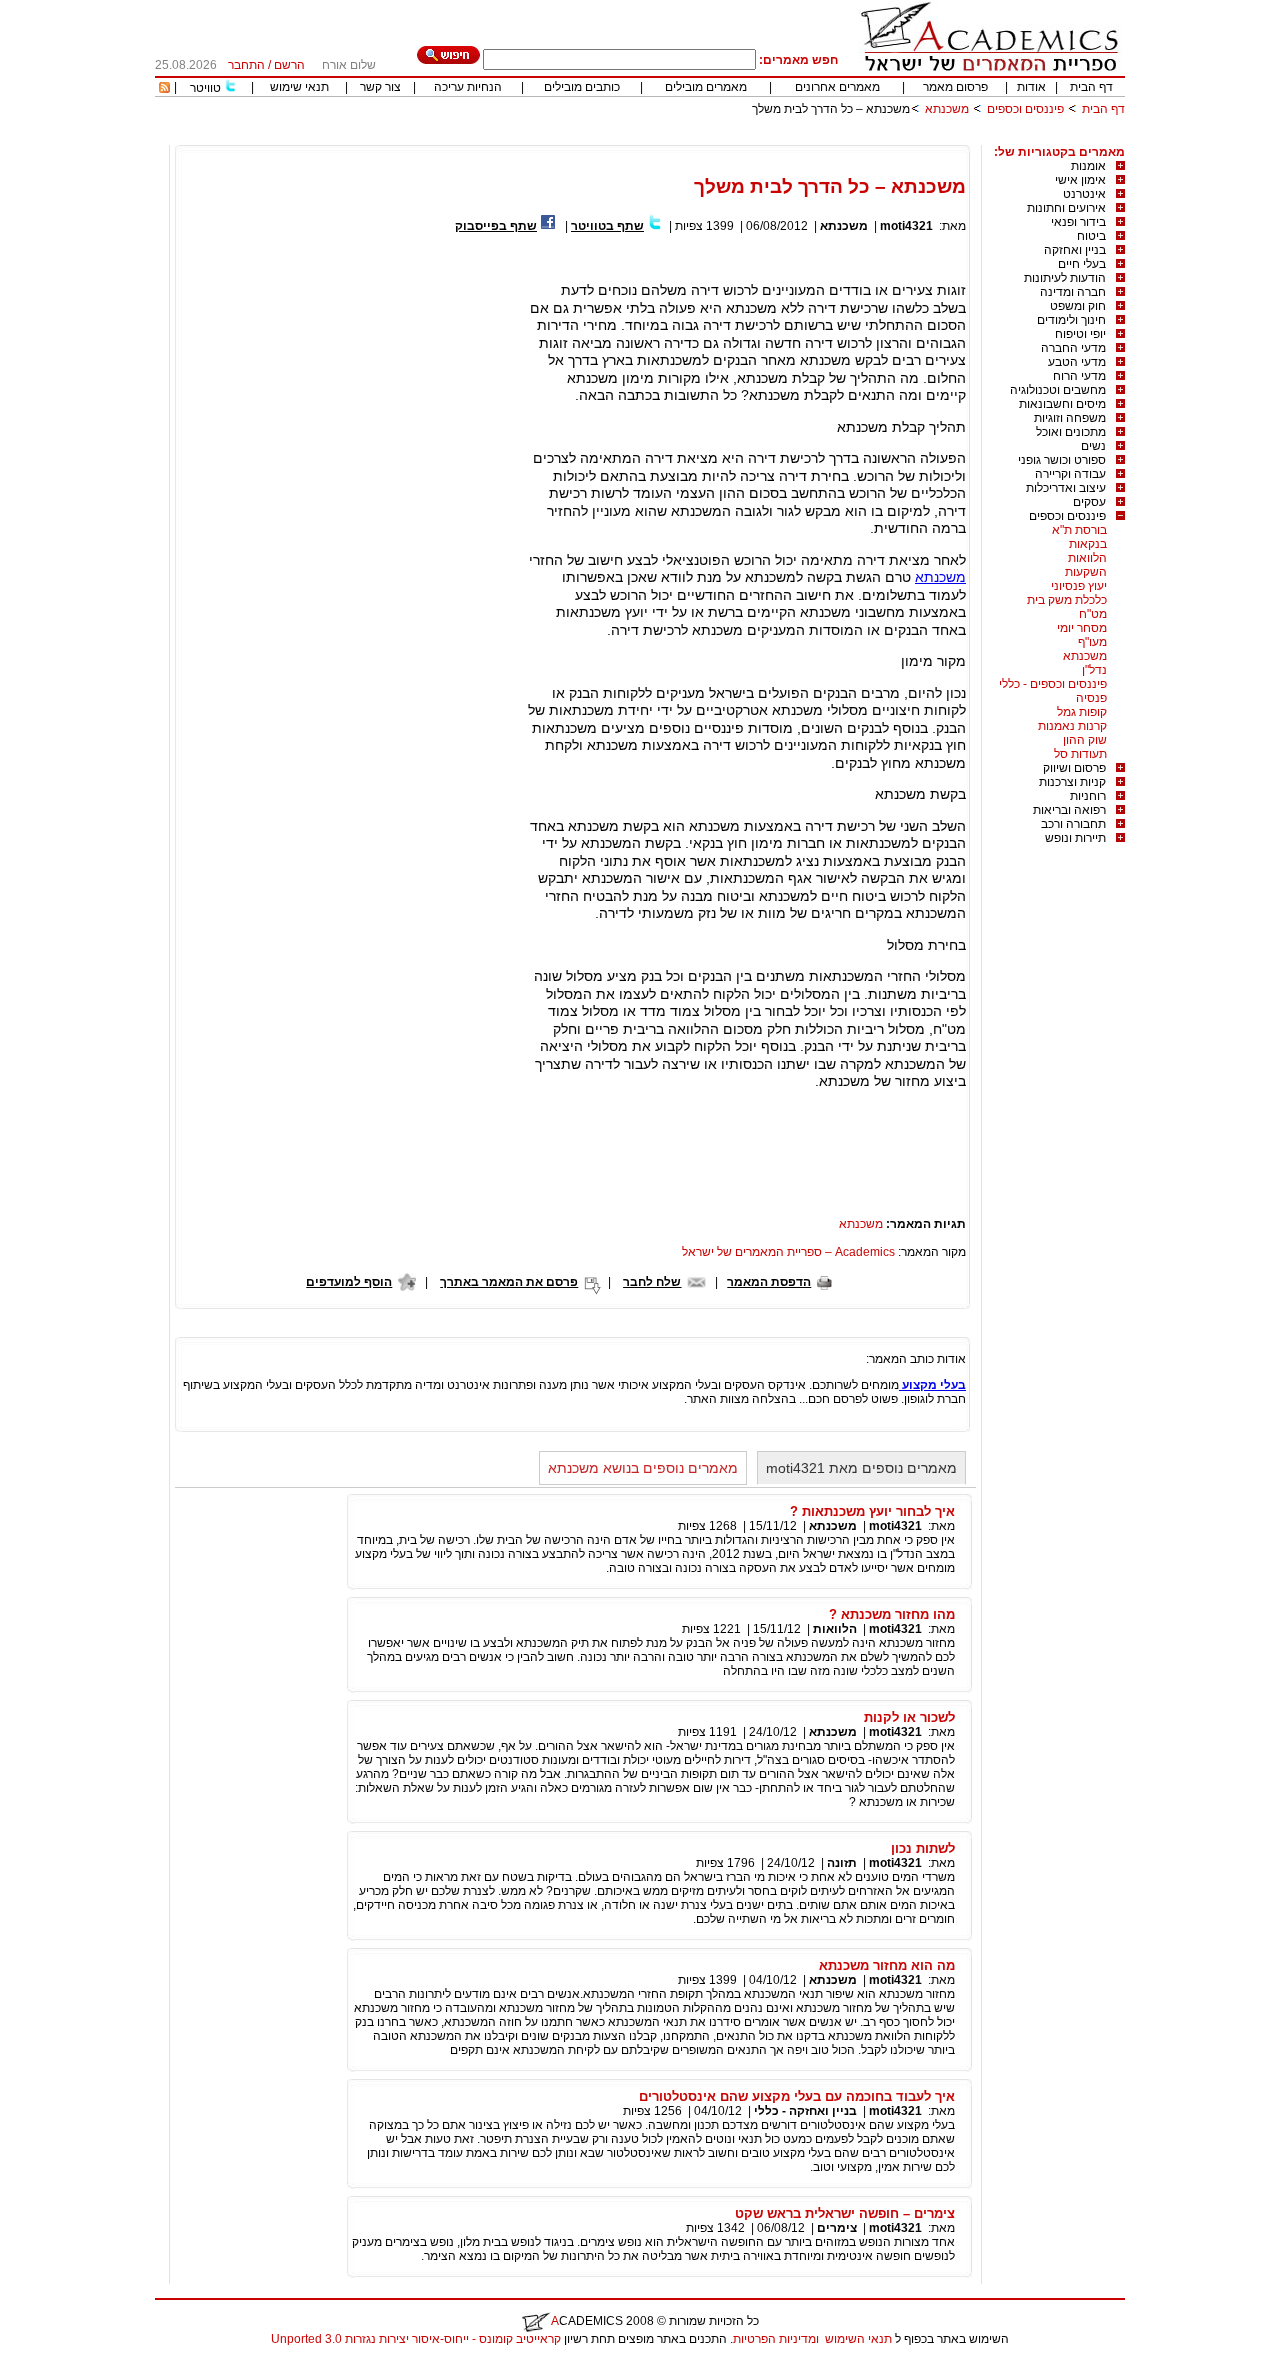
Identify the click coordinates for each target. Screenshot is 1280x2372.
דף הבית (1091, 87)
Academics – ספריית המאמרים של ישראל (788, 1252)
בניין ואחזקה (1075, 250)
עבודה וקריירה (1070, 474)
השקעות (1086, 572)
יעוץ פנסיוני (1079, 586)
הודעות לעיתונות (1065, 278)
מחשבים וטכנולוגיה (1058, 390)
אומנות (1088, 166)
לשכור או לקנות (909, 1717)
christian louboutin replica (78, 2365)
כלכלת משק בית (1067, 600)
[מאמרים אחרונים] (164, 89)
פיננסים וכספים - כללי (1053, 684)
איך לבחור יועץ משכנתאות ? (872, 1511)
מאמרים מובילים (706, 87)
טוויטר (205, 88)
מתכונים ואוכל (1071, 432)
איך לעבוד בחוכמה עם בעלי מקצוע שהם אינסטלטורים (797, 2096)
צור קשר (380, 87)
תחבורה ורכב (1073, 824)
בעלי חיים (1082, 264)
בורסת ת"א (1079, 530)
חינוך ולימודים (1071, 320)
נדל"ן (1094, 670)
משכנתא (947, 109)
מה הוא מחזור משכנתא (887, 1965)
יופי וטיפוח (1080, 334)
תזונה (842, 1863)
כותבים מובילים (582, 87)
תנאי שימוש (299, 87)
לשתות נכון (923, 1848)
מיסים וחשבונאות (1062, 404)
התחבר (246, 65)
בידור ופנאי (1078, 222)
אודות (1031, 87)
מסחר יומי (1082, 628)
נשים (1093, 446)
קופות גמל (1082, 712)
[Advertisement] (761, 137)
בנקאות (1088, 544)
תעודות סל (1080, 754)
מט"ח (1093, 614)
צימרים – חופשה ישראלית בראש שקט (845, 2213)
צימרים (837, 2228)
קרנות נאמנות (1072, 726)
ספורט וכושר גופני (1062, 460)
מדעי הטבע (1077, 362)
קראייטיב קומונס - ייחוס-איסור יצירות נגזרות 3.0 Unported (416, 2339)
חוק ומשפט (1078, 306)
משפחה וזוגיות (1070, 418)
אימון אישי (1080, 180)
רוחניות (1088, 796)
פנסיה (1091, 698)
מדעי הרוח (1079, 376)
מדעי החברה (1073, 348)
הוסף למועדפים (349, 1282)
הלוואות (1087, 558)
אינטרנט (1084, 194)
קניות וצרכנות (1072, 782)
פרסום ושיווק (1074, 768)
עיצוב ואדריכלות (1066, 488)
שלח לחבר (652, 1282)
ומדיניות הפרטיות (776, 2339)
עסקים (1089, 502)
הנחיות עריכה (468, 87)
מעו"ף (1092, 642)
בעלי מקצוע (932, 1385)
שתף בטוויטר (607, 226)
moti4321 (906, 226)
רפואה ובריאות (1069, 810)
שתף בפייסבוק (496, 226)
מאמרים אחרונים (837, 87)
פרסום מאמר (955, 87)
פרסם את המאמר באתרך (509, 1282)
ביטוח (1091, 236)
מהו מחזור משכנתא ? (892, 1614)
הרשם (289, 65)
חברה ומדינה (1073, 292)
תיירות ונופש (1075, 838)
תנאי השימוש (858, 2339)
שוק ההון (1085, 740)
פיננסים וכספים (1025, 109)
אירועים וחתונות (1066, 208)
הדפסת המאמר (769, 1282)
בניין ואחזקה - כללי (805, 2111)
